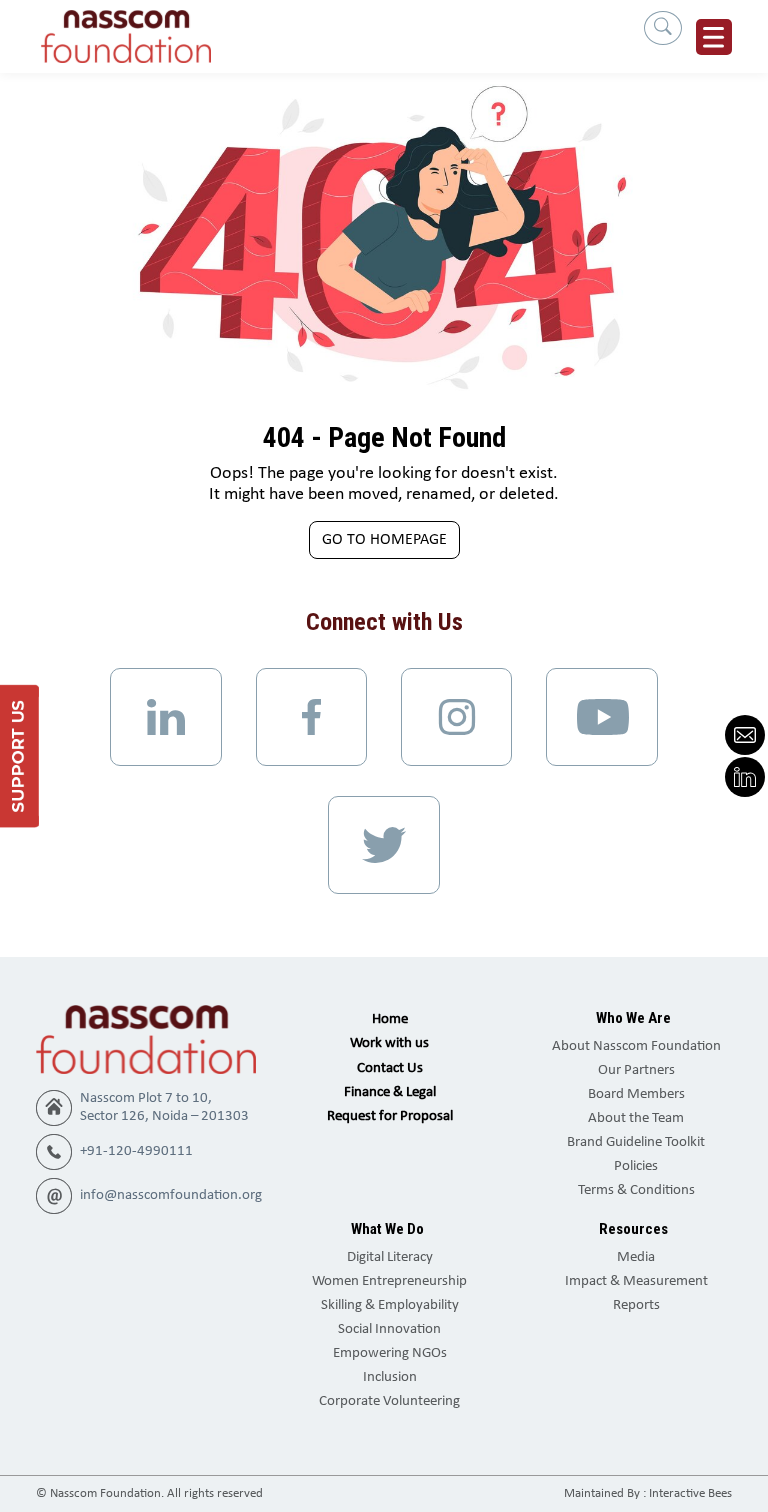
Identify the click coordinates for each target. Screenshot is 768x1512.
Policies (636, 1166)
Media (636, 1257)
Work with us (389, 1043)
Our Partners (636, 1070)
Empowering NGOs (390, 1353)
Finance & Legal (390, 1092)
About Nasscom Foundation (636, 1046)
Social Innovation (389, 1329)
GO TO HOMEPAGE (384, 540)
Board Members (636, 1094)
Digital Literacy (390, 1257)
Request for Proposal (390, 1116)
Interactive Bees (690, 1493)
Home (390, 1019)
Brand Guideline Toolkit (636, 1142)
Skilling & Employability (390, 1305)
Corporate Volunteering (389, 1401)
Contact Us (390, 1068)
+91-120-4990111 (136, 1151)
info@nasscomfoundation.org (171, 1195)
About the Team (636, 1118)
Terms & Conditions (636, 1190)
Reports (636, 1305)
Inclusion (390, 1377)
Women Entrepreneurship (389, 1281)
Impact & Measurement (636, 1281)
